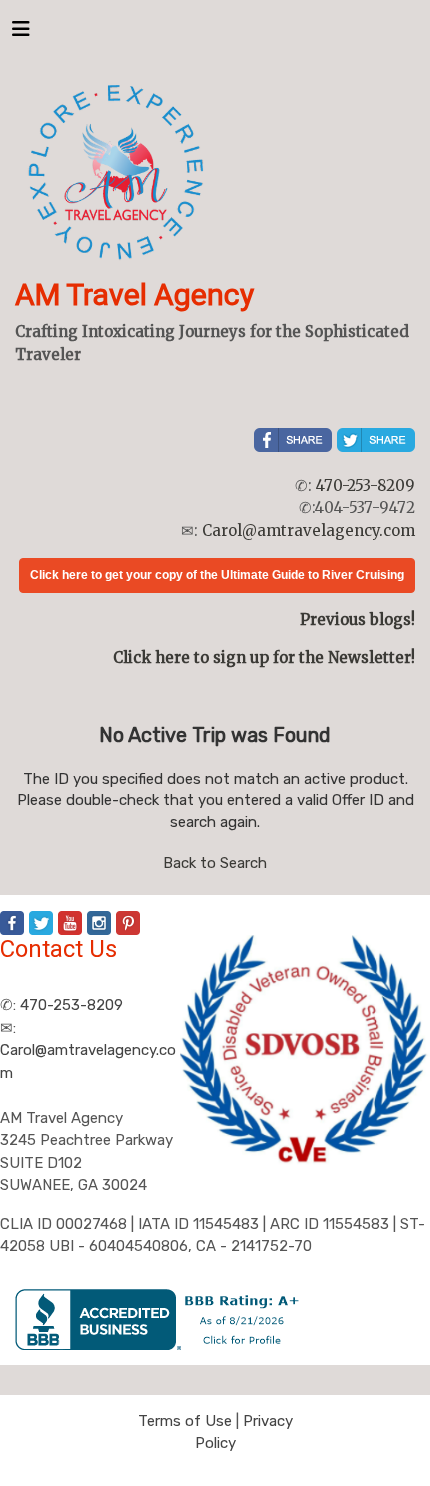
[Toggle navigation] (21, 34)
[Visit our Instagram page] (99, 923)
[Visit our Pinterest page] (128, 923)
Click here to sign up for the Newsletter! (264, 657)
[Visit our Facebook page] (12, 923)
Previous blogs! (357, 619)
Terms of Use (185, 1421)
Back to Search (215, 863)
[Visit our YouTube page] (70, 923)
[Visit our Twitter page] (41, 923)
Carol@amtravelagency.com (308, 530)
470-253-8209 (365, 485)
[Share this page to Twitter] (376, 440)
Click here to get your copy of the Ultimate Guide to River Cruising (217, 575)
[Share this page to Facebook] (293, 440)
